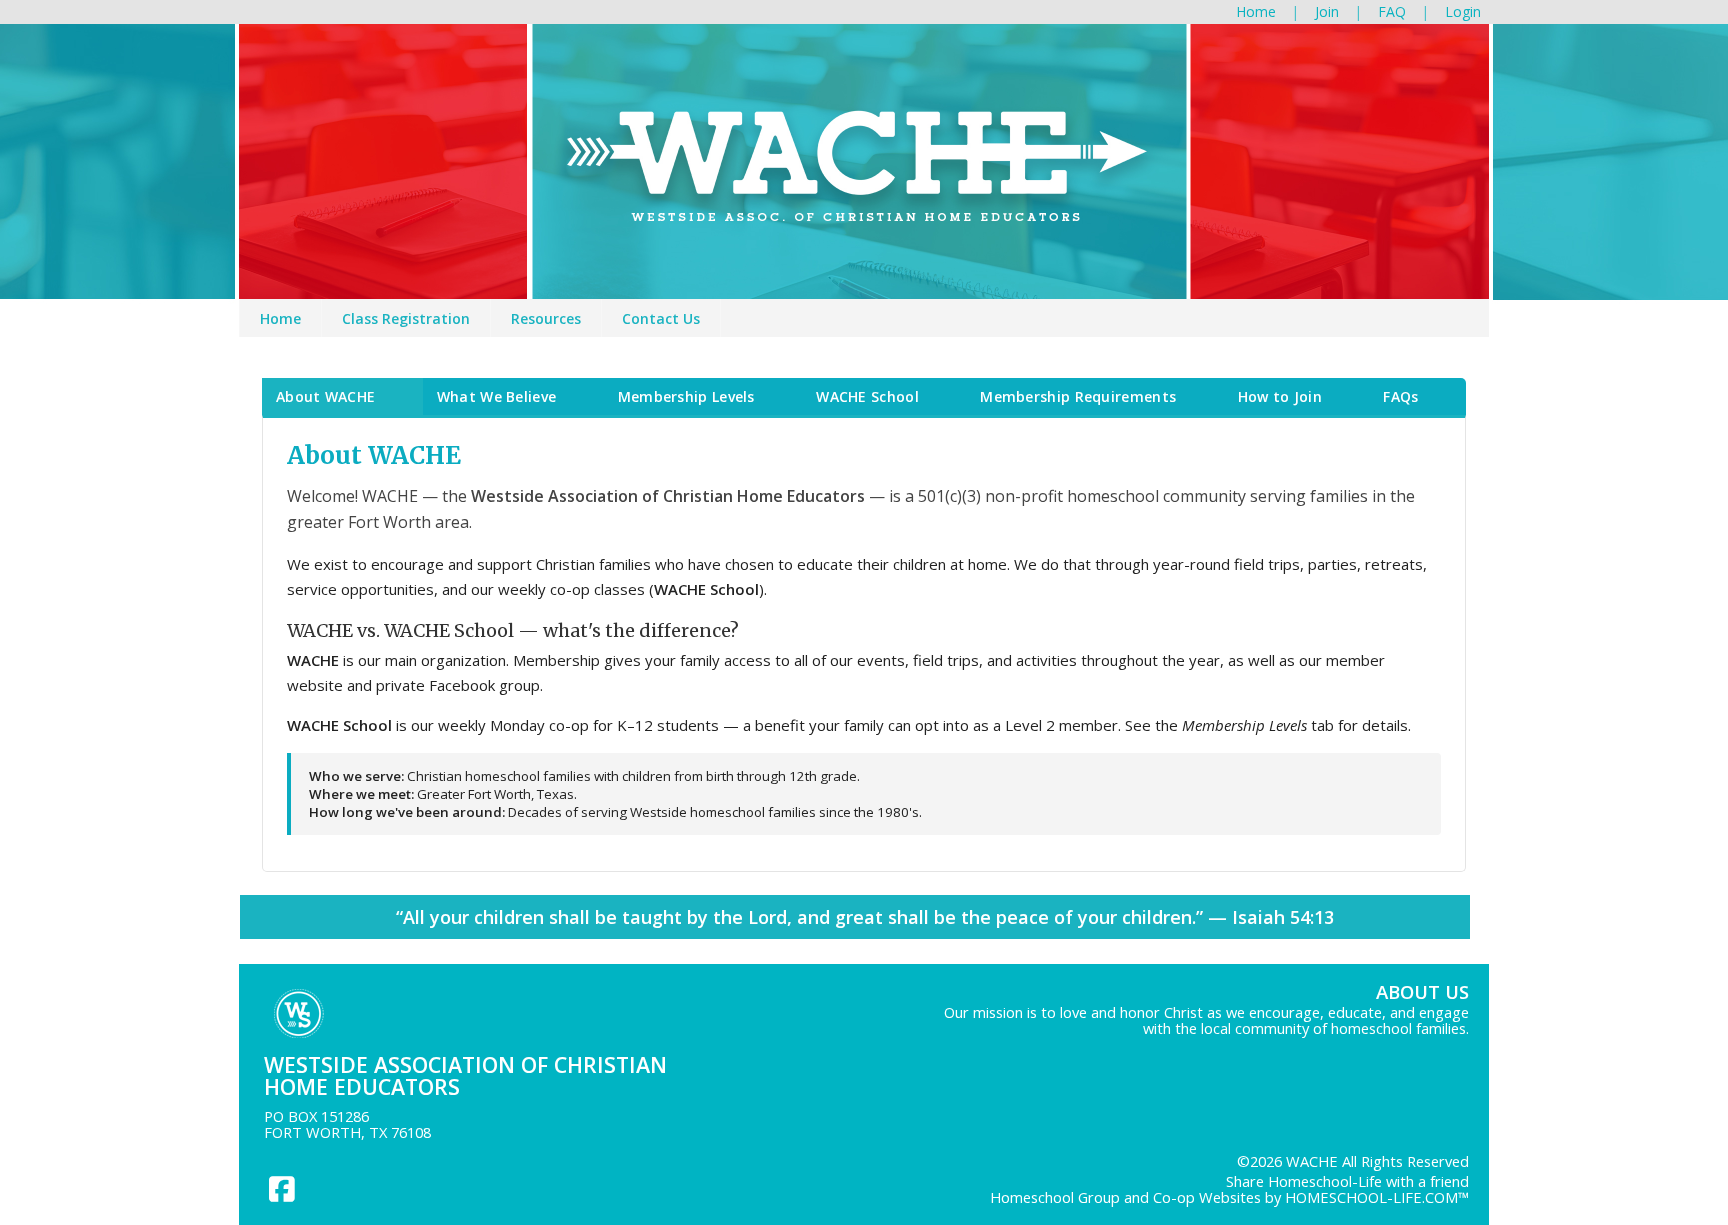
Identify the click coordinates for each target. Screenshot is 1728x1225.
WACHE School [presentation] (867, 396)
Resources (546, 318)
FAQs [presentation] (1400, 396)
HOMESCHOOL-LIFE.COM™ (1377, 1197)
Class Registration (406, 318)
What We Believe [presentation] (497, 396)
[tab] (342, 396)
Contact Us (661, 318)
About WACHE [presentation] (325, 396)
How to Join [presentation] (1280, 396)
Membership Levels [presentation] (686, 396)
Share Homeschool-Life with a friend (1347, 1181)
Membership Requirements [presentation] (1078, 396)
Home (280, 318)
